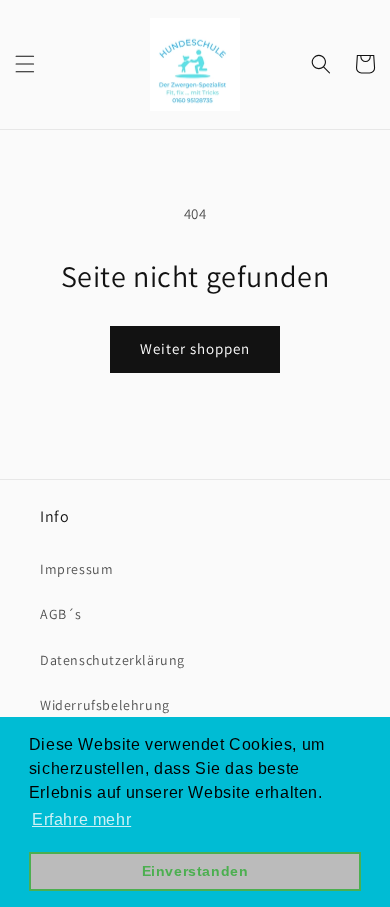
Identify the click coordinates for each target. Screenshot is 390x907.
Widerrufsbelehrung (105, 705)
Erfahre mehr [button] (81, 819)
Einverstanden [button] (195, 871)
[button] (25, 64)
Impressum (76, 569)
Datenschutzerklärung (112, 660)
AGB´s (61, 614)
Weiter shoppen (195, 348)
